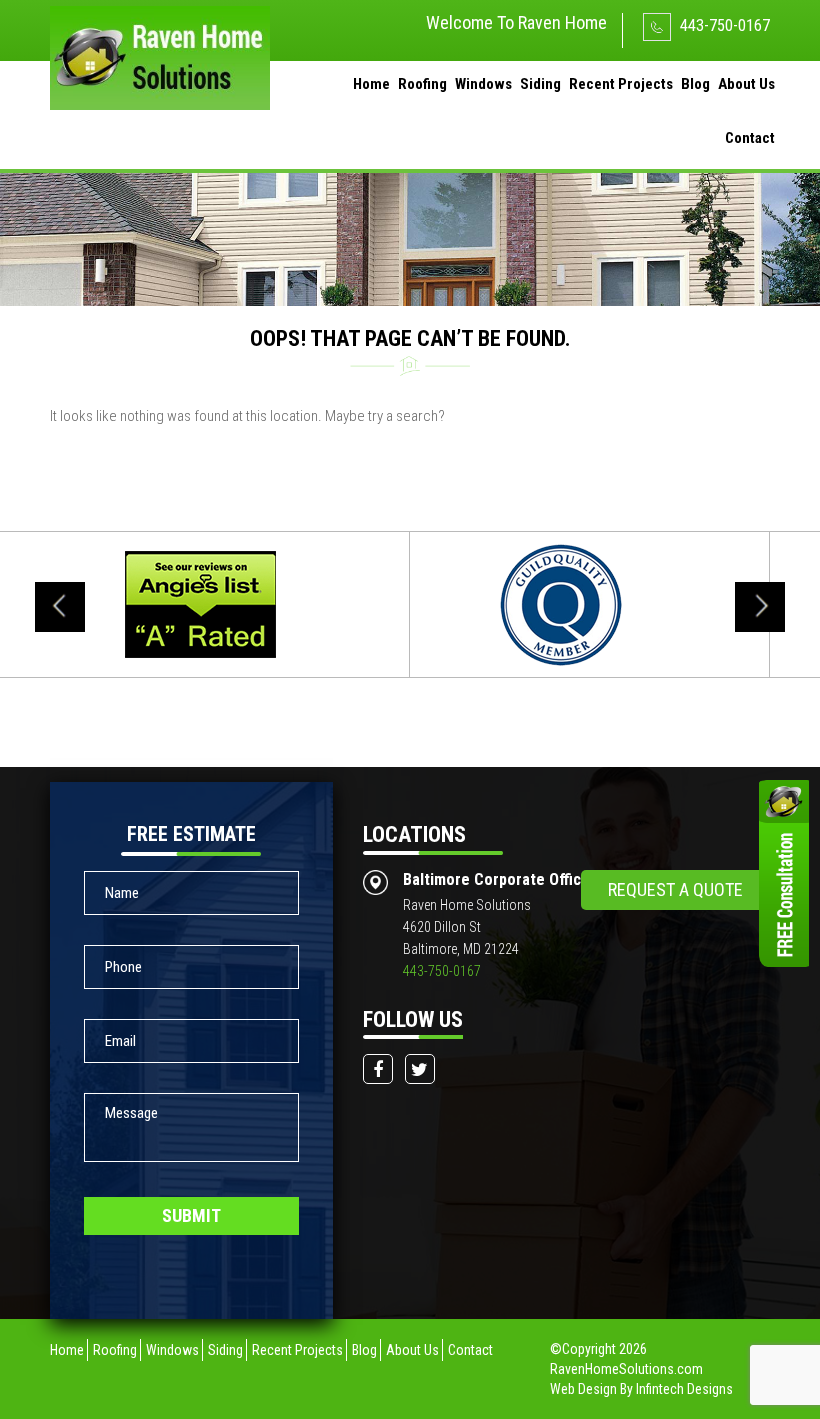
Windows (483, 84)
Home (371, 84)
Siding (540, 84)
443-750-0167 (723, 25)
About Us (746, 84)
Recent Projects (621, 84)
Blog (695, 84)
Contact (750, 138)
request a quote (675, 889)
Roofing (422, 84)
